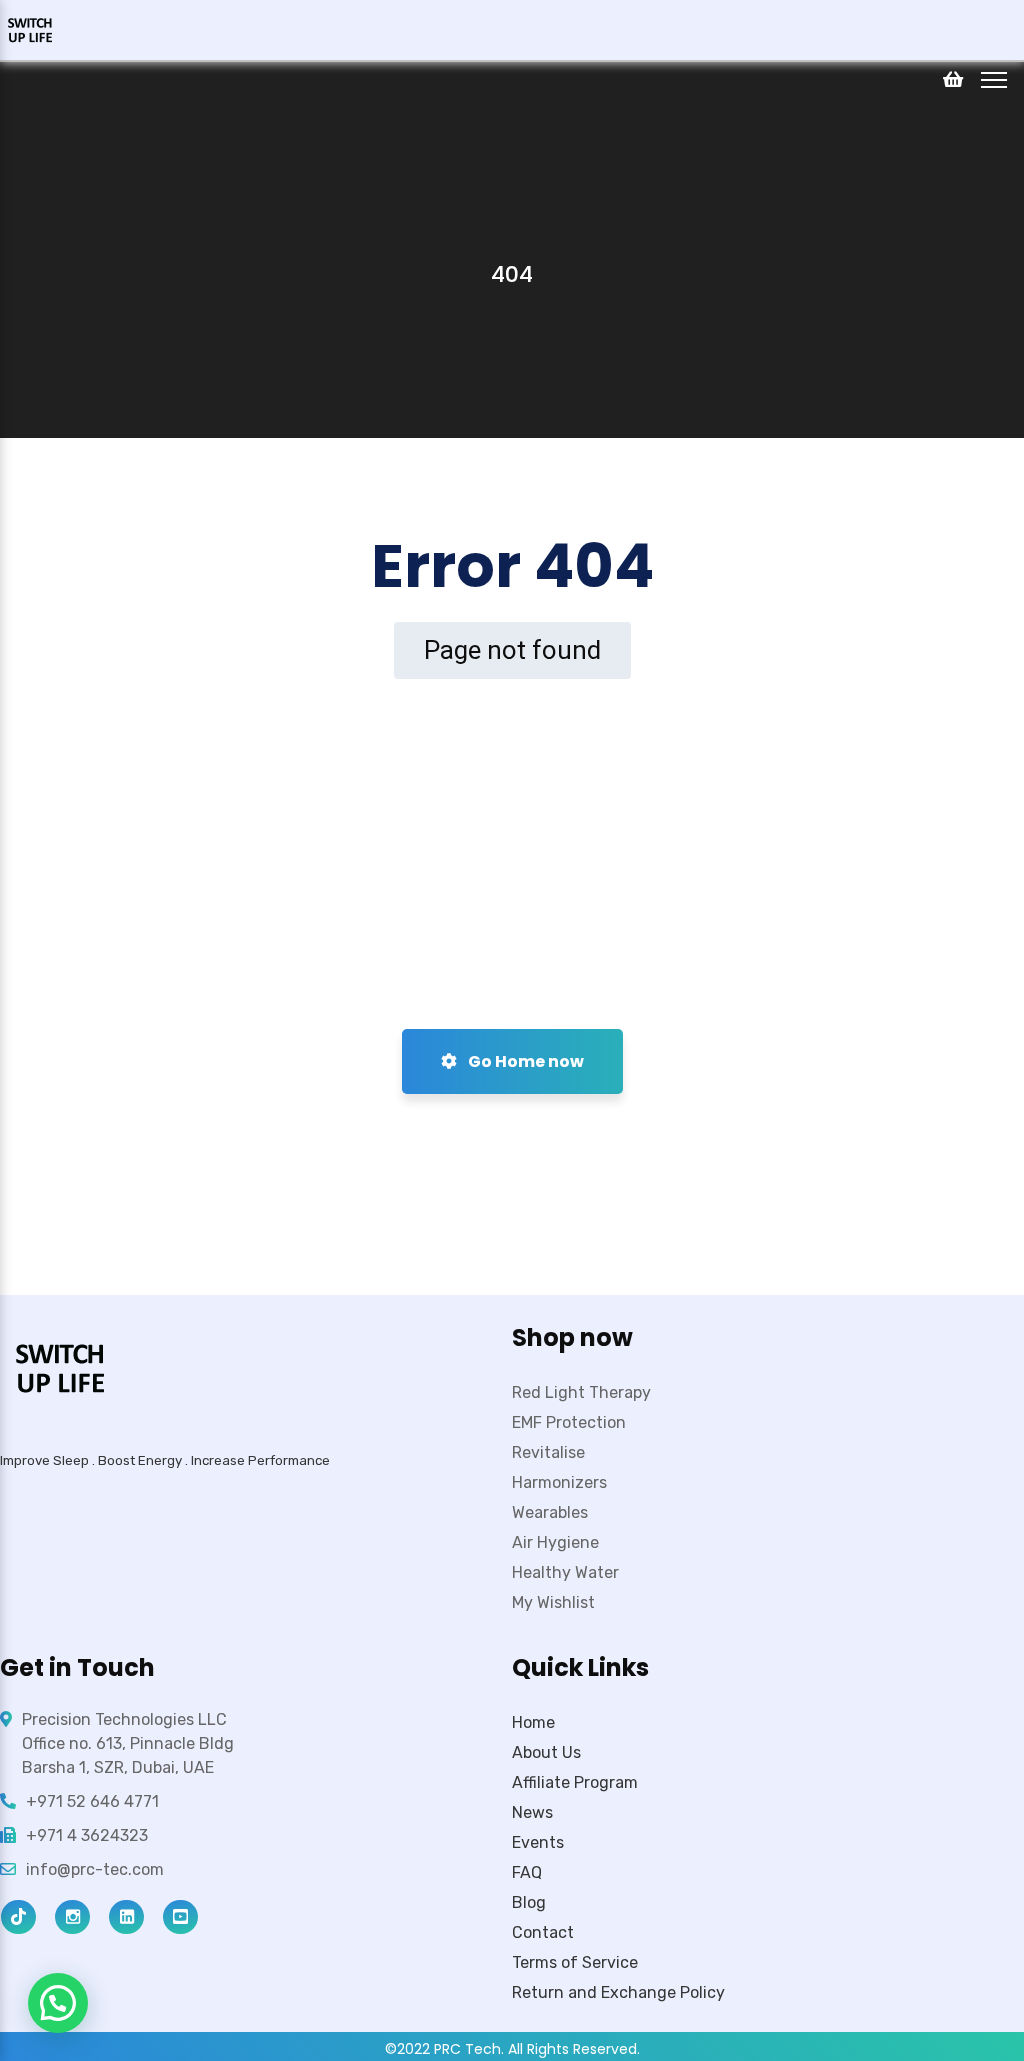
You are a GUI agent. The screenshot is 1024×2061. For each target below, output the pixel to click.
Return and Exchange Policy (618, 1992)
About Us (546, 1752)
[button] (58, 2003)
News (532, 1812)
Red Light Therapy (581, 1392)
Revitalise (548, 1452)
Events (538, 1842)
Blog (529, 1902)
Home (533, 1722)
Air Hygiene (555, 1542)
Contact (543, 1932)
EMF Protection (569, 1422)
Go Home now (524, 1061)
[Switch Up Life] (30, 28)
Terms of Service (575, 1962)
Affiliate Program (575, 1782)
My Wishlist (553, 1602)
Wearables (550, 1512)
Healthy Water (565, 1572)
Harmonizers (559, 1482)
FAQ (527, 1872)
